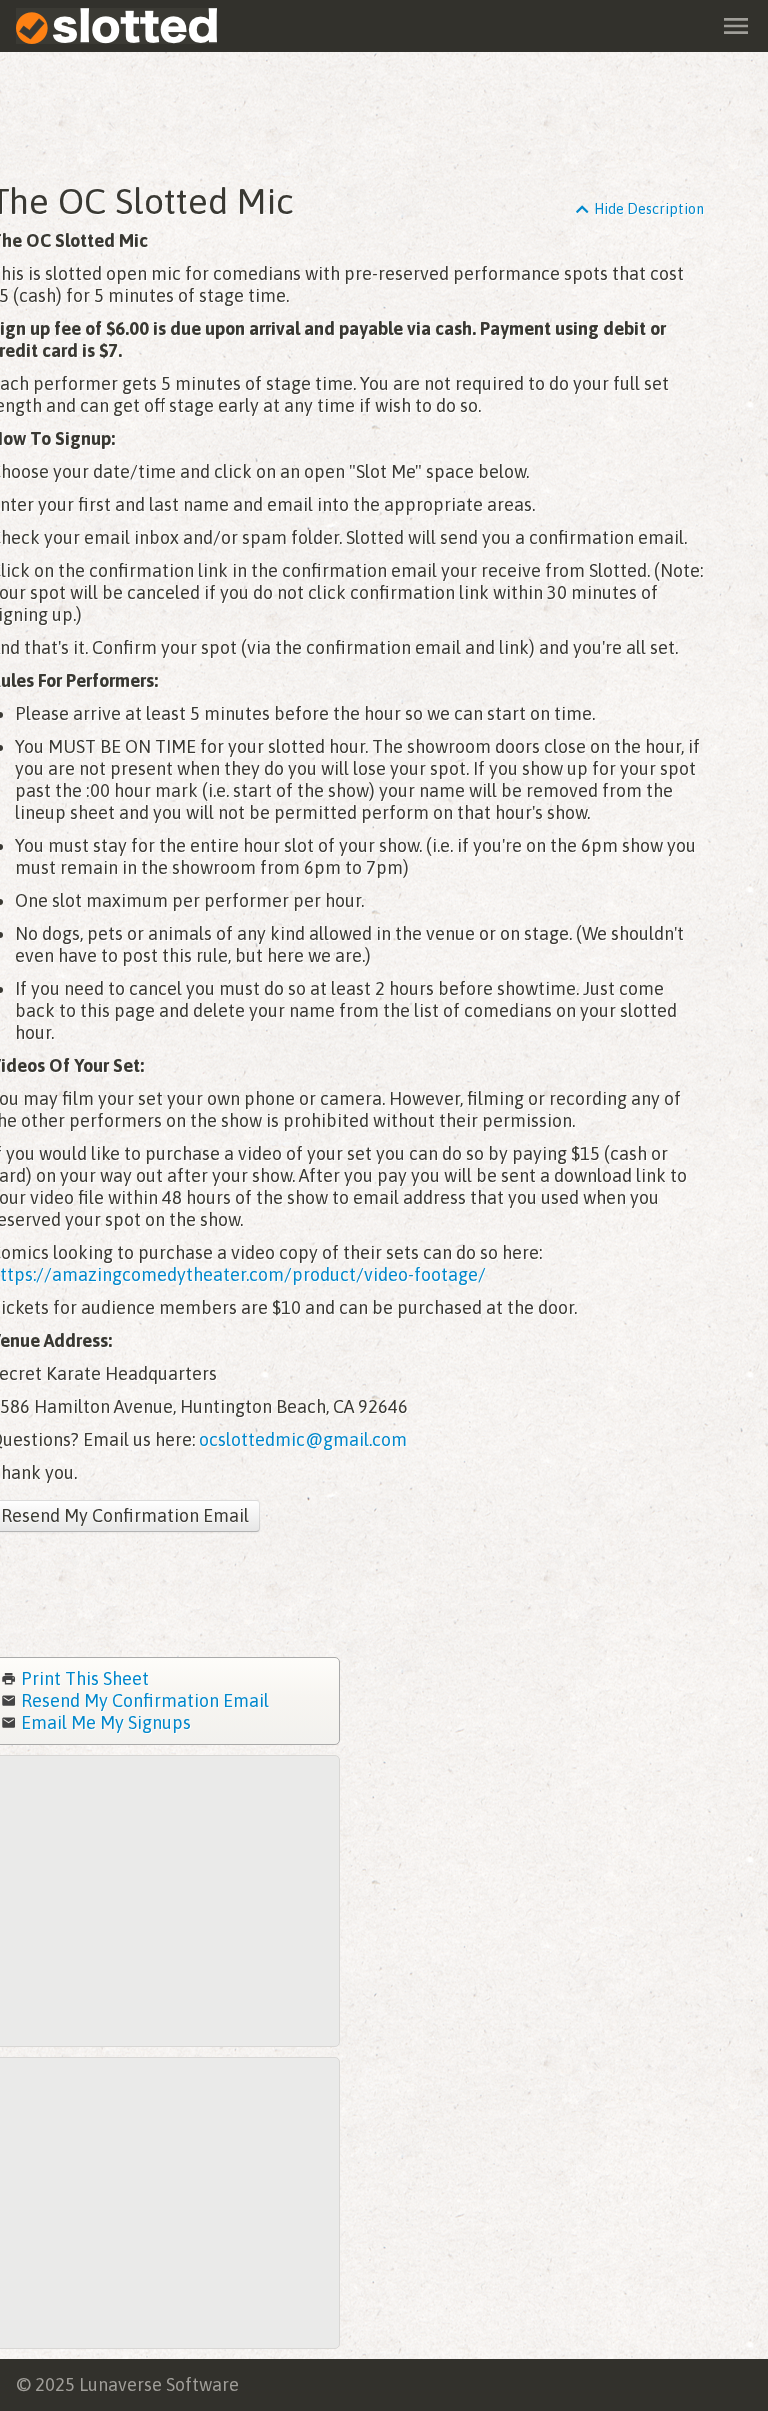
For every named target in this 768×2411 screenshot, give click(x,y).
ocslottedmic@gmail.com (303, 1439)
